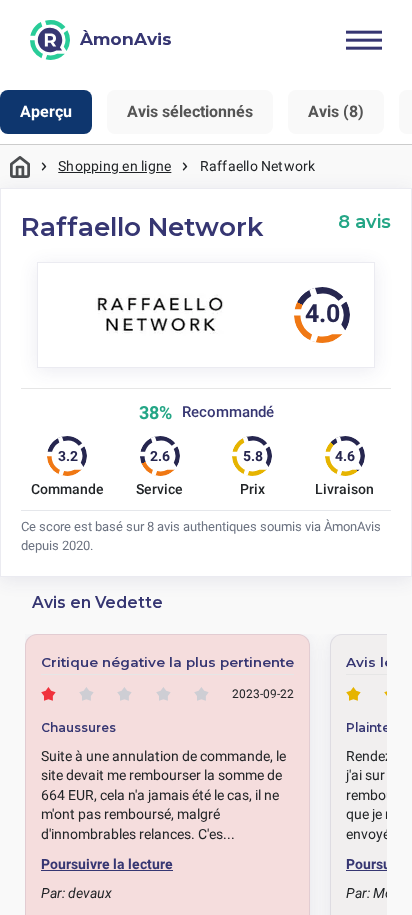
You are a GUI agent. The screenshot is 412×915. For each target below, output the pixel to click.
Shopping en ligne (114, 166)
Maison (20, 166)
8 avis (364, 221)
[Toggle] (364, 40)
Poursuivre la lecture (107, 864)
